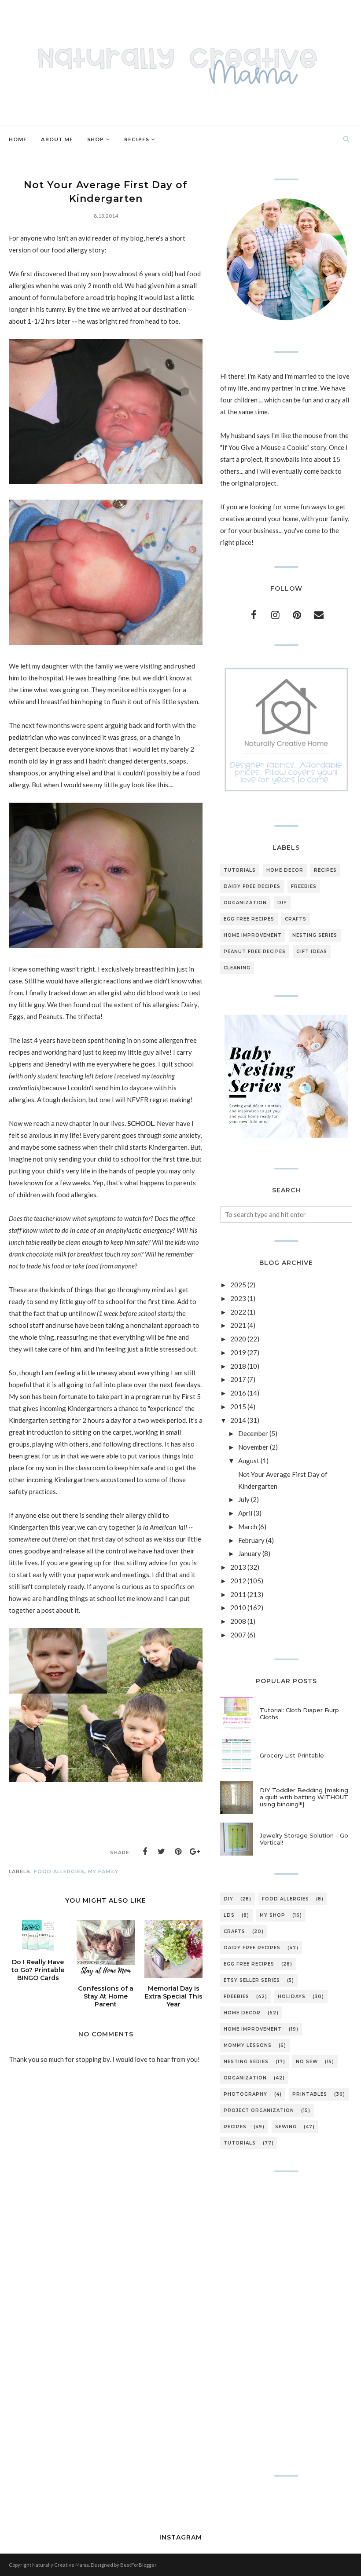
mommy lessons (248, 2045)
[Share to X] (162, 1852)
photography (245, 2094)
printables (310, 2094)
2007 (238, 1635)
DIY (282, 903)
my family (103, 1871)
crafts (296, 919)
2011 (238, 1594)
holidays (292, 1997)
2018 (238, 1366)
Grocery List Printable (292, 1755)
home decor (285, 870)
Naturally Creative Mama (61, 2565)
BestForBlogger (138, 2565)
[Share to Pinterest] (178, 1852)
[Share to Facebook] (145, 1852)
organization (245, 903)
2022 (238, 1312)
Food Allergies (59, 1871)
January (250, 1553)
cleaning (237, 968)
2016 (238, 1393)
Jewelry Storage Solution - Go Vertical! (304, 1839)
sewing (286, 2127)
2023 (238, 1298)
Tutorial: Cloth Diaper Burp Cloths (299, 1714)
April (245, 1513)
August (249, 1461)
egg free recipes (249, 919)
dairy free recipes (252, 886)
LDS (229, 1915)
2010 (238, 1608)
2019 (238, 1352)
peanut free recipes (255, 952)
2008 (238, 1621)
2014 (238, 1420)
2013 (238, 1567)
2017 (238, 1379)
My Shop (273, 1915)
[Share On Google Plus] (195, 1852)
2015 (238, 1407)
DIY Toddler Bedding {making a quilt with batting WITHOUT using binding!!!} (304, 1797)
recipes (325, 870)
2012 (238, 1581)
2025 (238, 1285)
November (253, 1447)
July (244, 1499)
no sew (307, 2062)
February (251, 1540)
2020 (238, 1339)
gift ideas (312, 952)
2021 (238, 1325)
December (253, 1433)
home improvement (253, 935)
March (248, 1527)
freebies (304, 886)
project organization (259, 2110)
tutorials (240, 870)
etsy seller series (252, 1980)
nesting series (315, 935)
